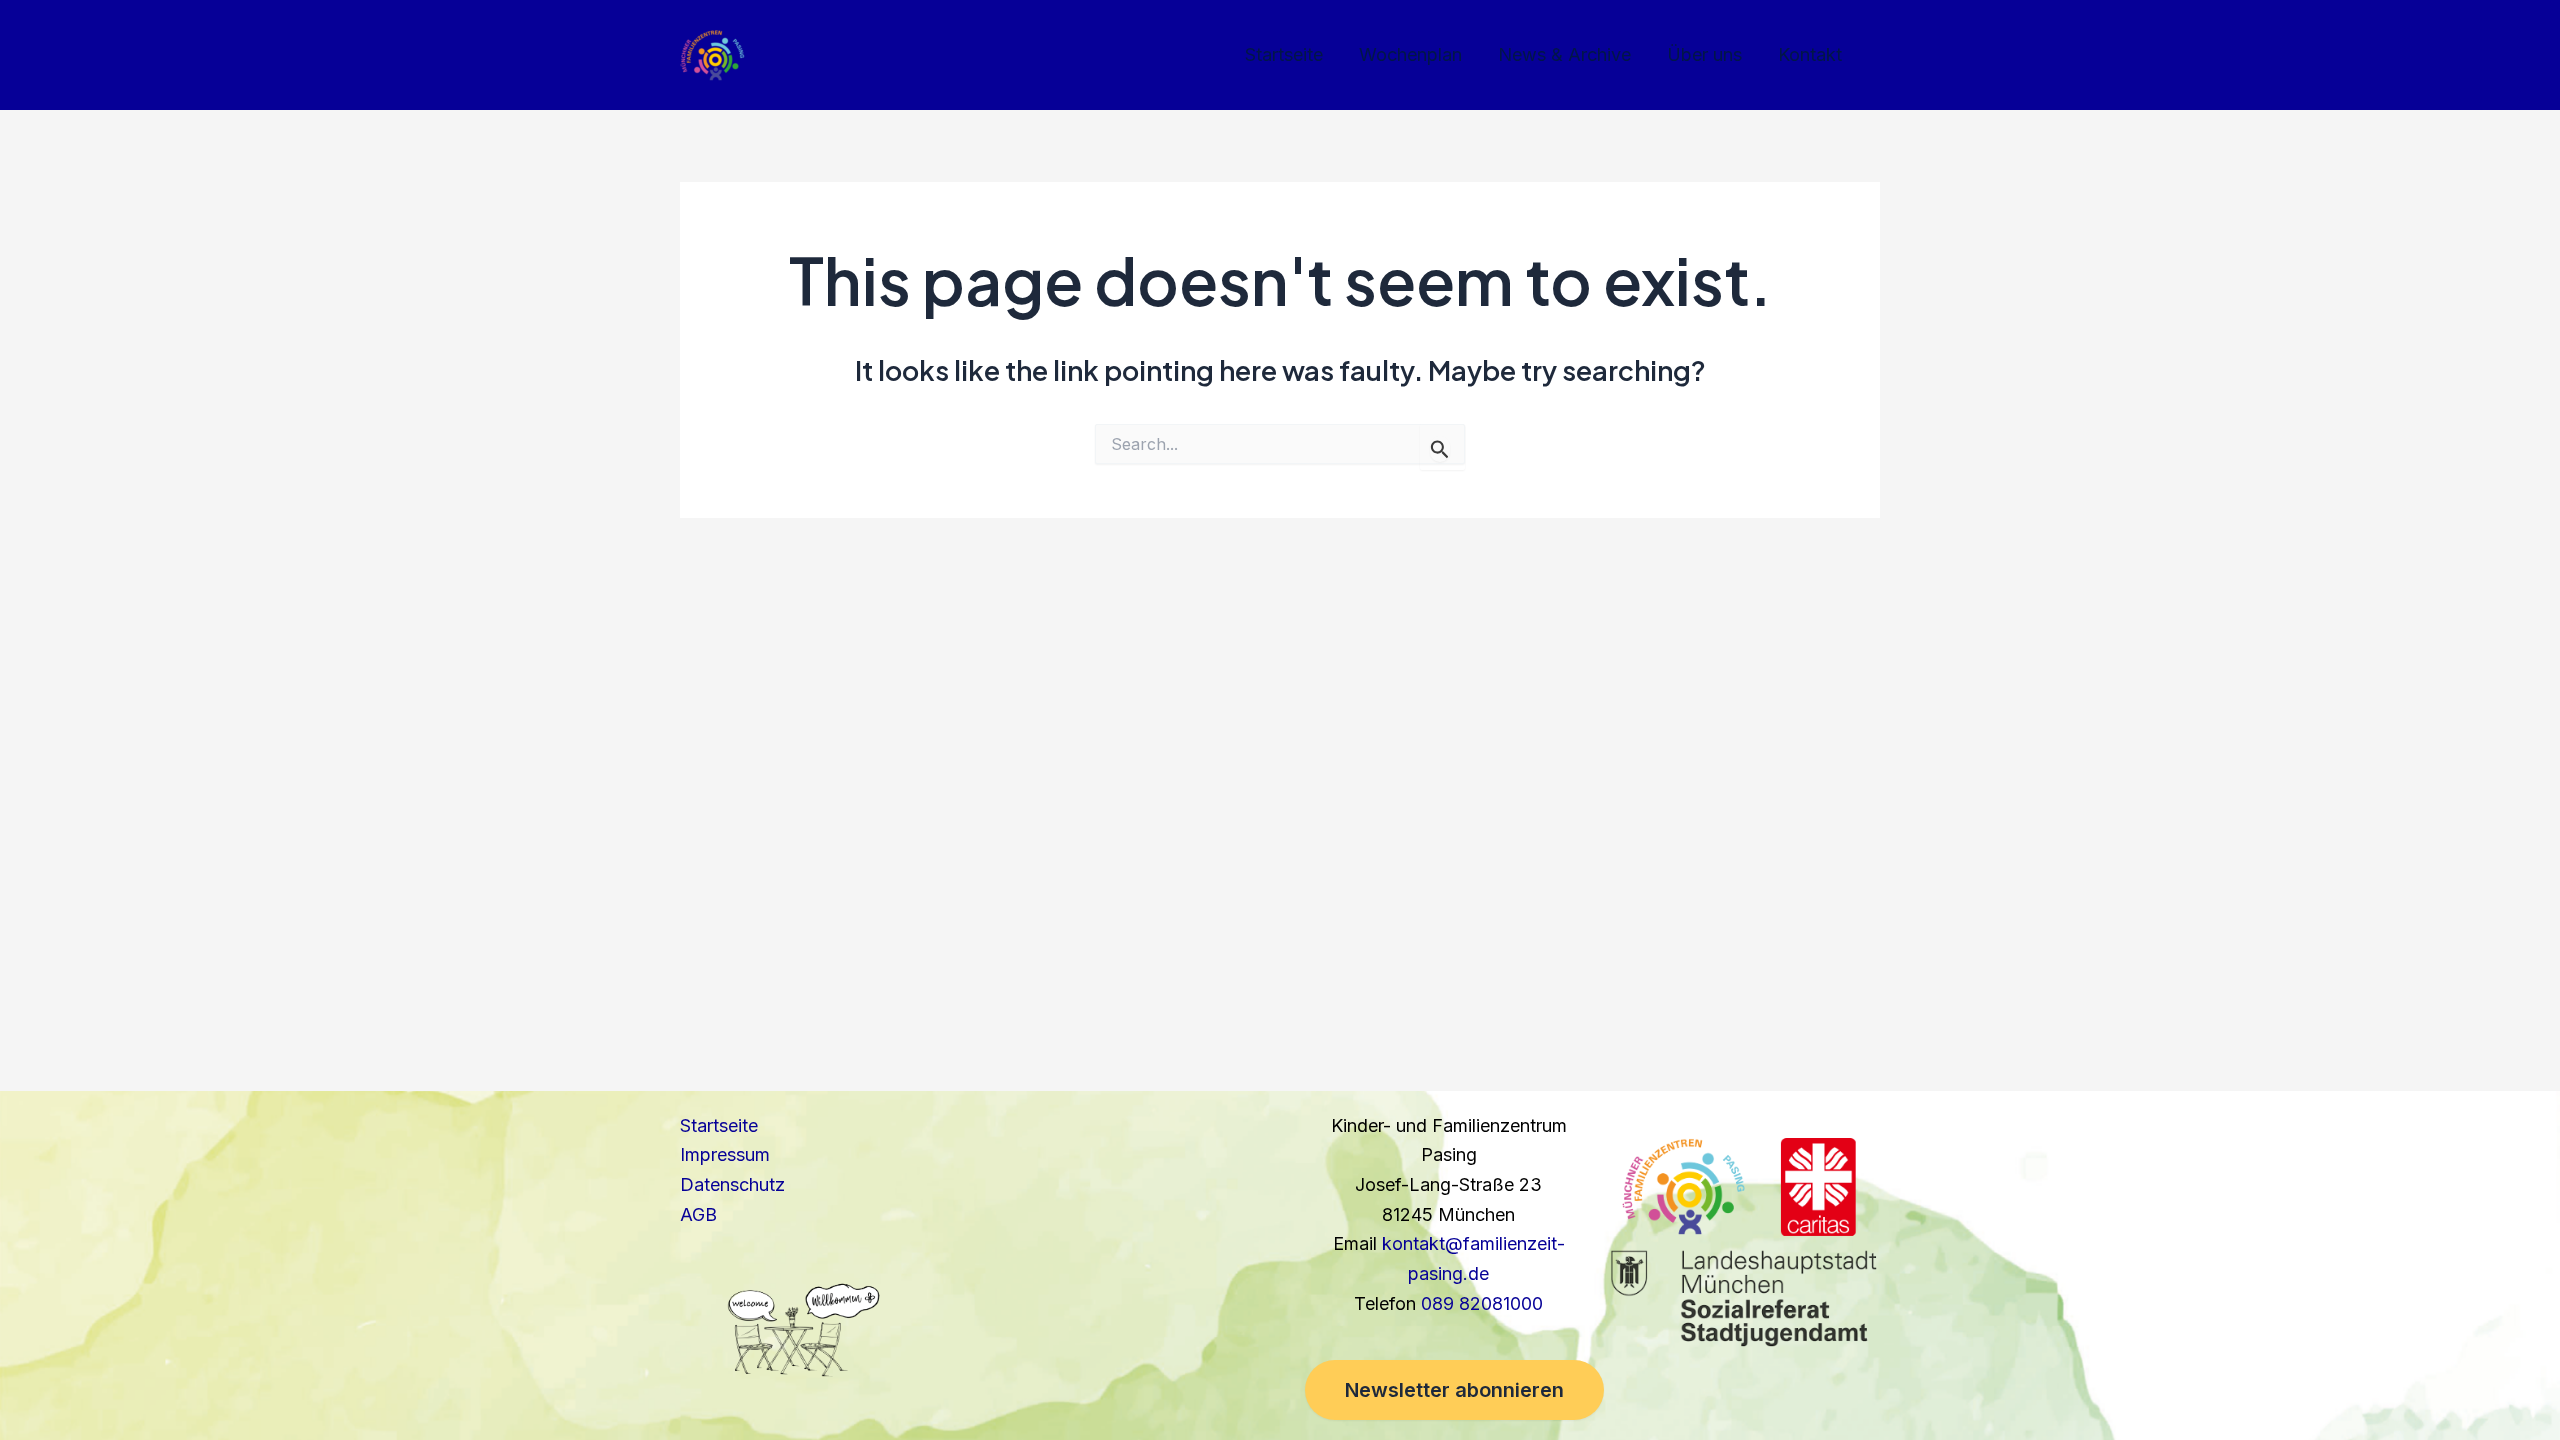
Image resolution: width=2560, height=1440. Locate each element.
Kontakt (1810, 54)
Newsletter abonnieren (1454, 1390)
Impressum (725, 1154)
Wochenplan (1410, 54)
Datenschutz (732, 1184)
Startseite (1284, 54)
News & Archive (1564, 54)
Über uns (1704, 54)
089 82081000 (1482, 1303)
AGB (698, 1214)
